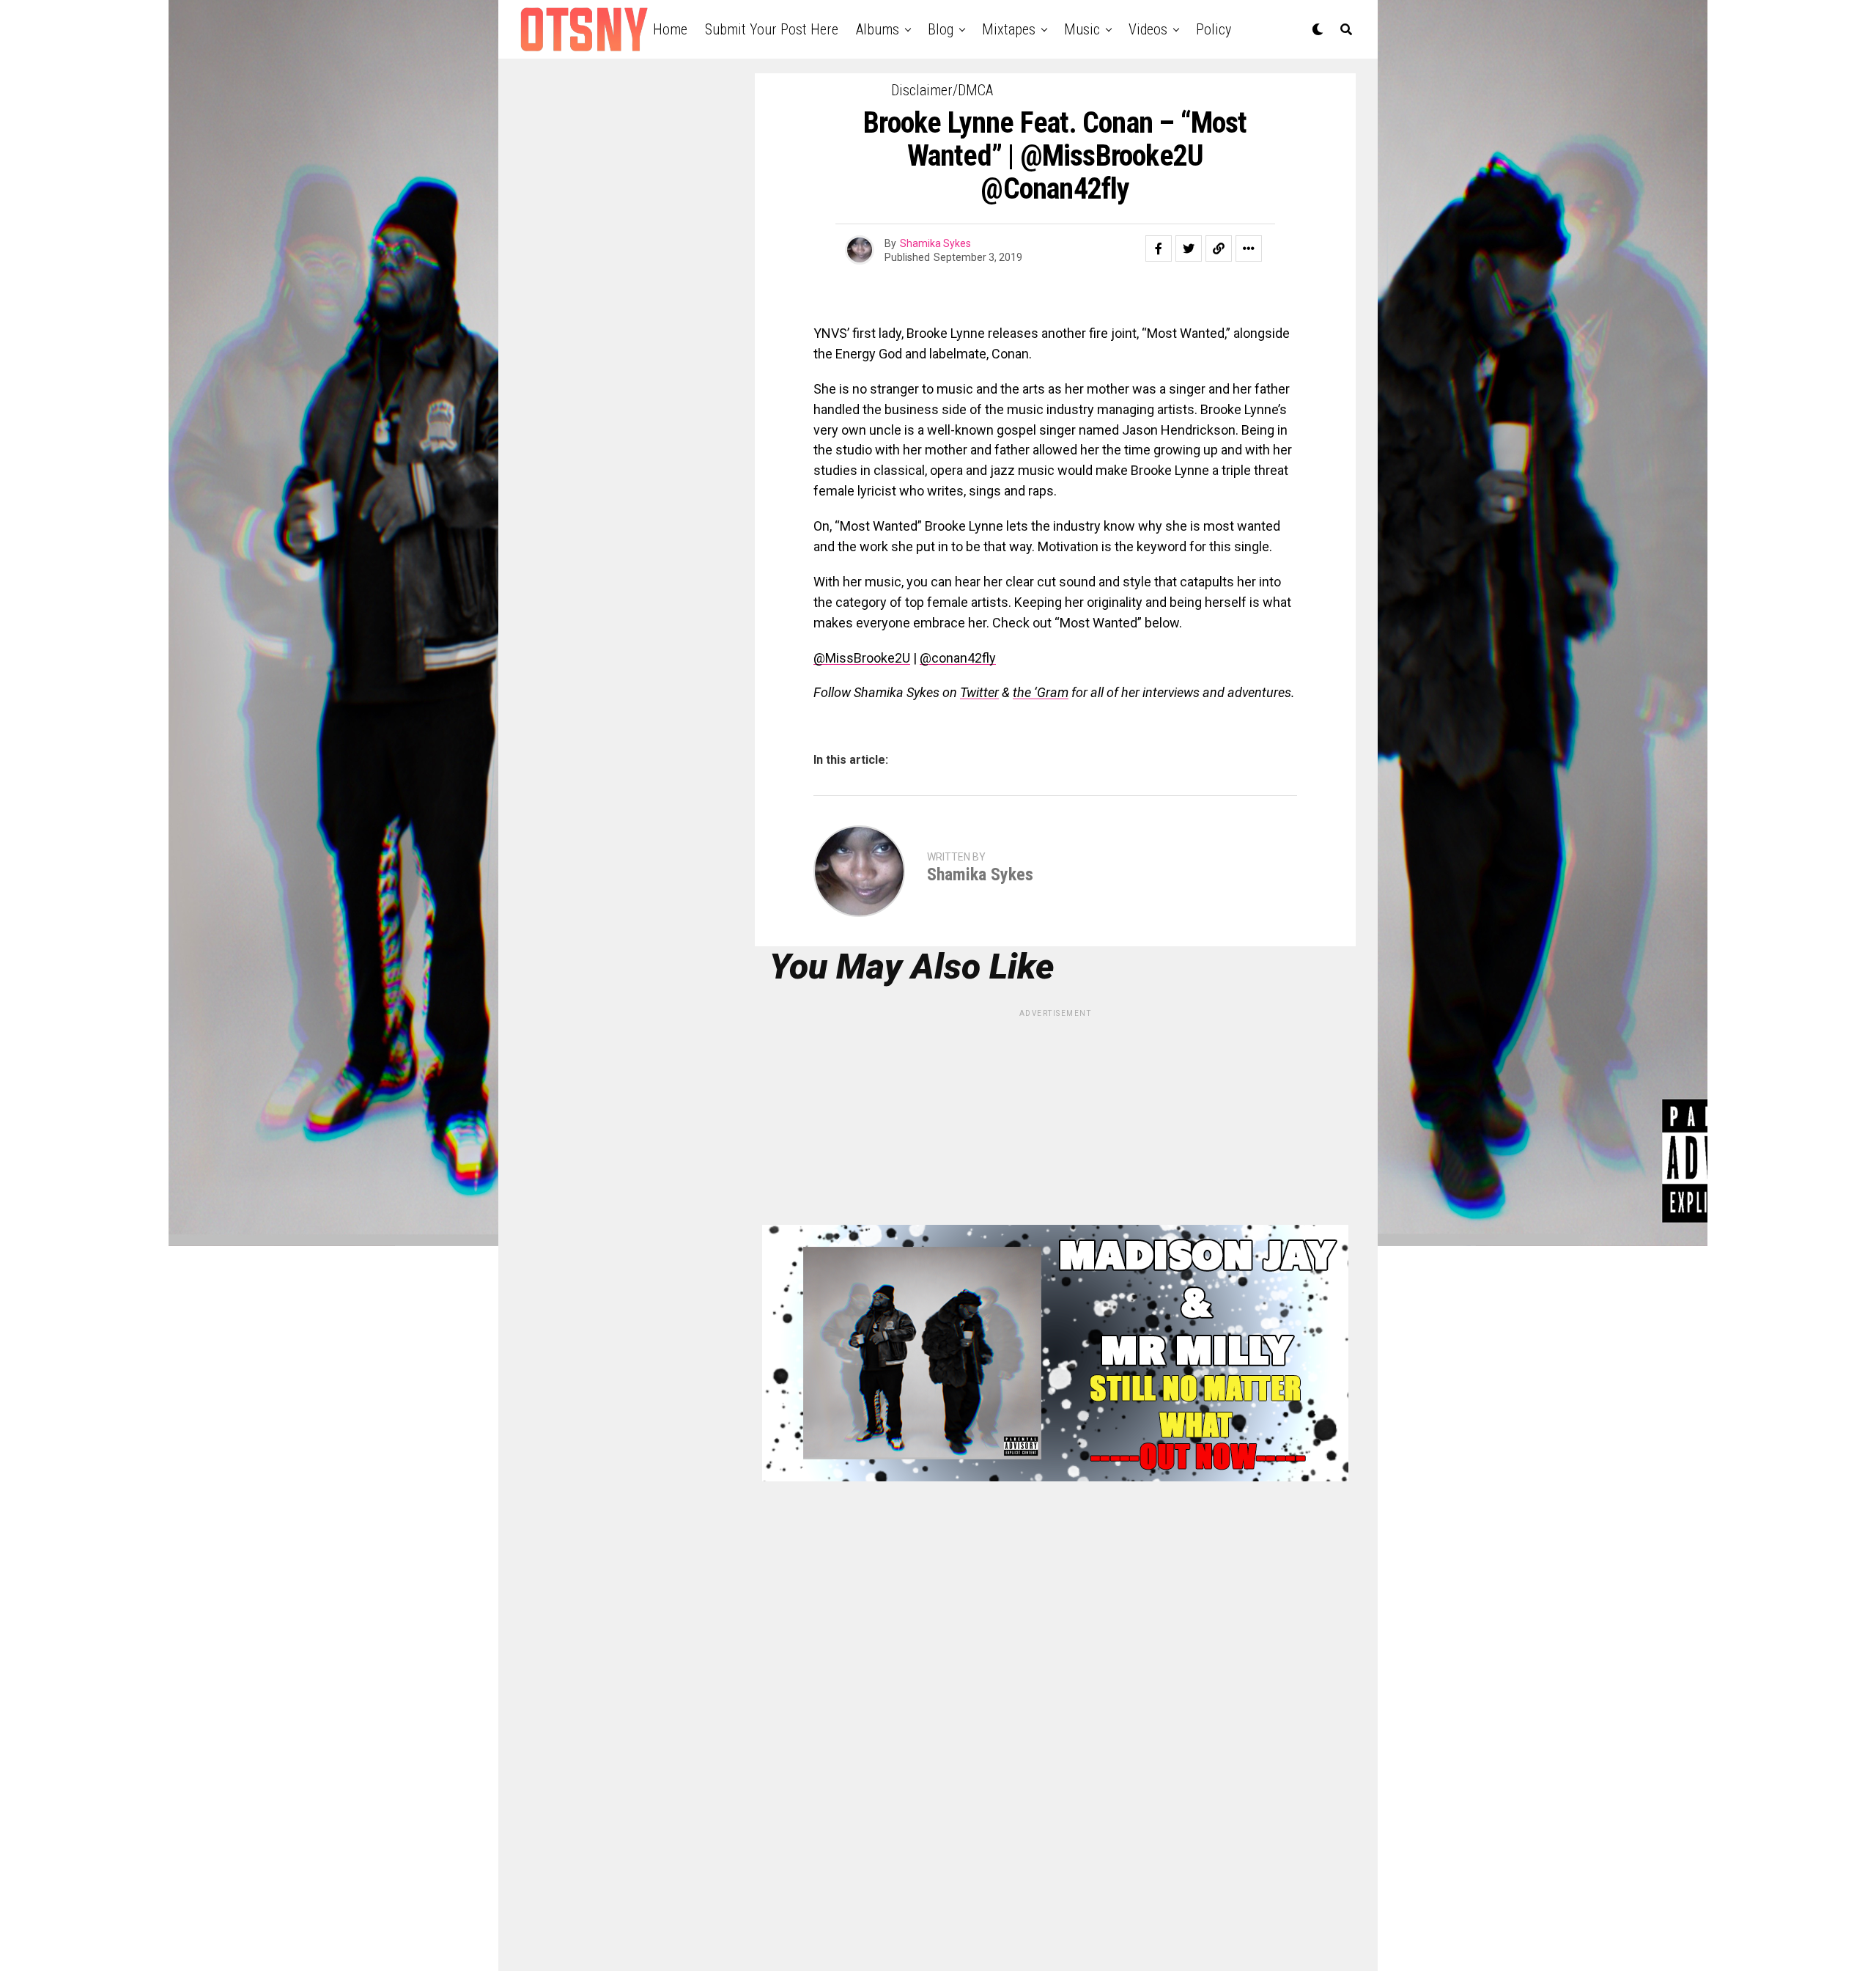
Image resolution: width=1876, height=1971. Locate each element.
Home (670, 29)
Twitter (979, 692)
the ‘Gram (1041, 692)
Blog (941, 29)
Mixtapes (1009, 29)
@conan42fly (958, 658)
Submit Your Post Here (772, 29)
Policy (1214, 29)
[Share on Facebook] (1159, 248)
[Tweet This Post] (1189, 248)
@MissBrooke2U (862, 658)
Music (1082, 29)
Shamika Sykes (935, 243)
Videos (1148, 29)
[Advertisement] (1055, 1122)
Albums (878, 29)
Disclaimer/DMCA (942, 90)
